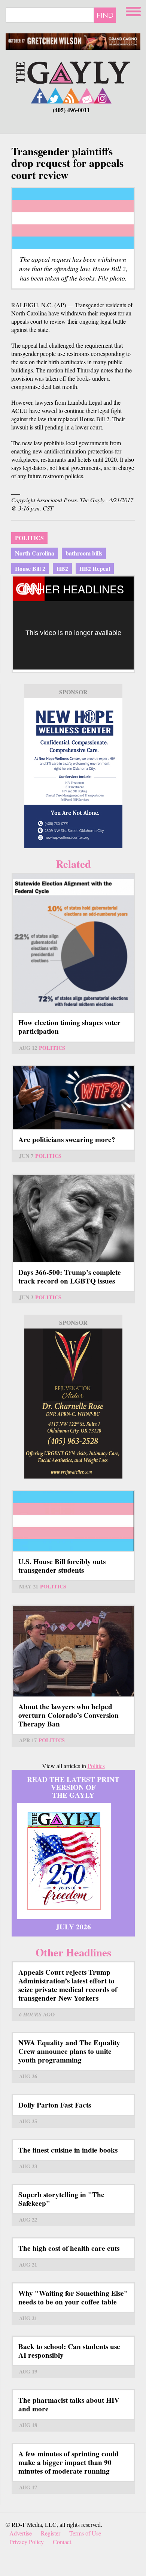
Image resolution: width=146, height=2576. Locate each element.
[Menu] (134, 10)
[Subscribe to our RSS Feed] (71, 95)
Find (105, 15)
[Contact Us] (87, 95)
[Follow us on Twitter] (55, 95)
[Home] (73, 72)
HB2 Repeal (95, 568)
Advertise (21, 2533)
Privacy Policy (27, 2542)
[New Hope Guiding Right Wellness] (73, 773)
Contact (62, 2542)
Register (51, 2533)
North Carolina (35, 553)
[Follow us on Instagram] (103, 95)
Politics (29, 538)
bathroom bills (84, 553)
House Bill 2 (30, 568)
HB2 (62, 568)
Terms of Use (85, 2533)
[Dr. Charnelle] (73, 1404)
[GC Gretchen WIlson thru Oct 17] (73, 42)
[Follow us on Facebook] (40, 95)
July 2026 (73, 1927)
